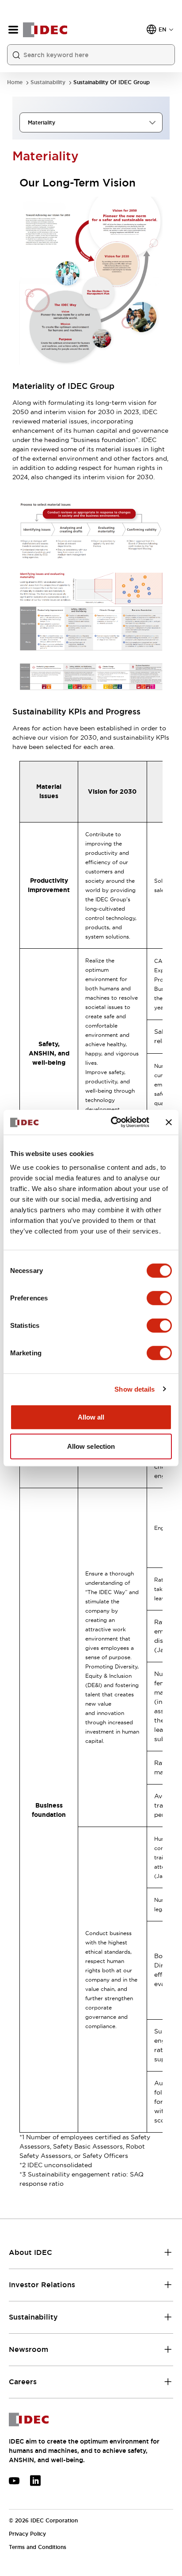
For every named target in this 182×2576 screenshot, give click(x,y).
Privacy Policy (27, 2534)
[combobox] (91, 122)
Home (15, 83)
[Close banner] (169, 1122)
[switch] (159, 1298)
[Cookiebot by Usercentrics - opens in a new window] (113, 1122)
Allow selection (91, 1446)
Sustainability (48, 83)
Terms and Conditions (38, 2547)
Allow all (91, 1417)
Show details (135, 1389)
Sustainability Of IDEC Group (112, 83)
